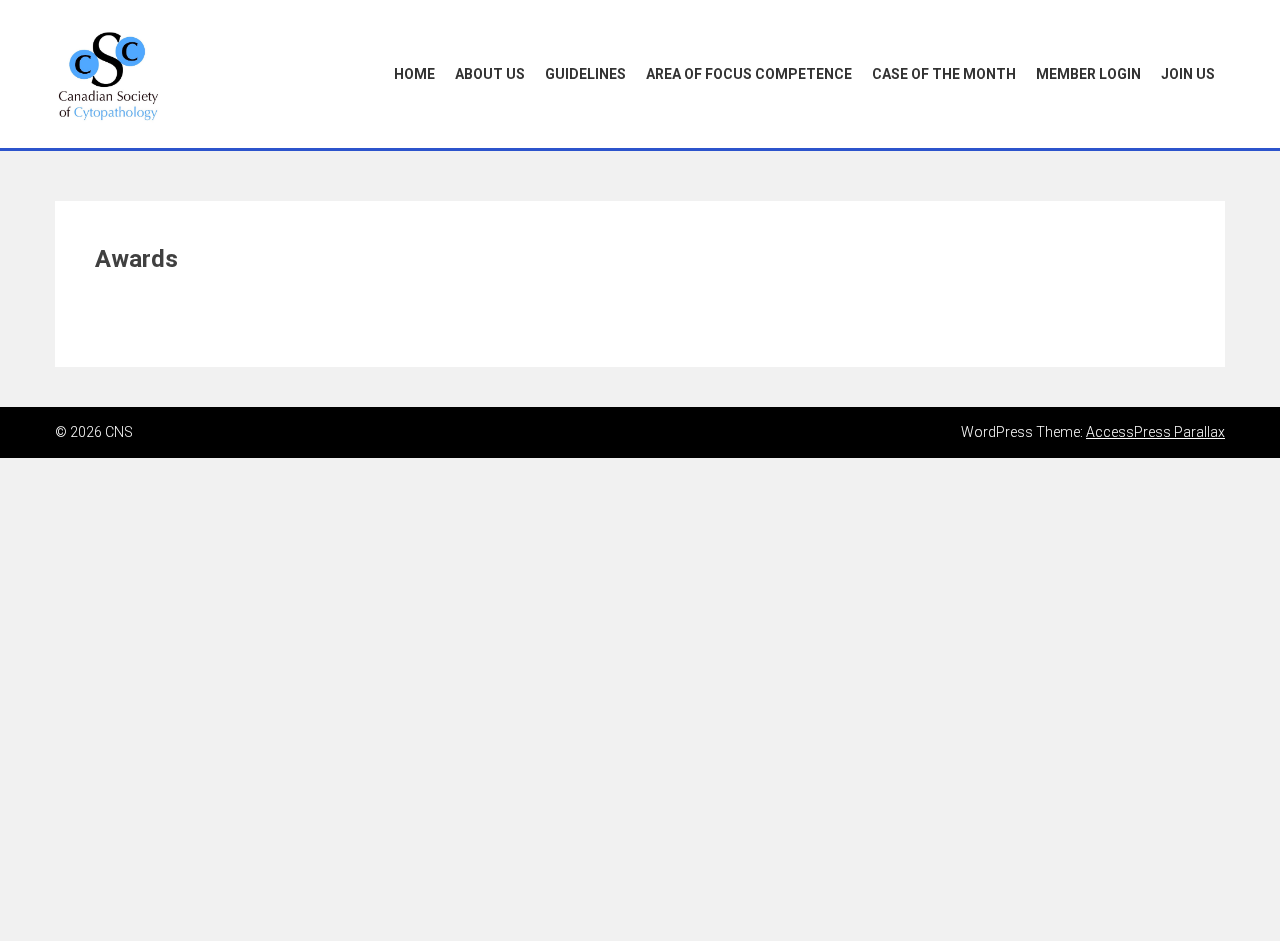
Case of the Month (944, 74)
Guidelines (585, 74)
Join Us (1188, 74)
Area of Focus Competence (749, 74)
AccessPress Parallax (1155, 432)
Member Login (1088, 74)
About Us (490, 74)
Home (414, 74)
